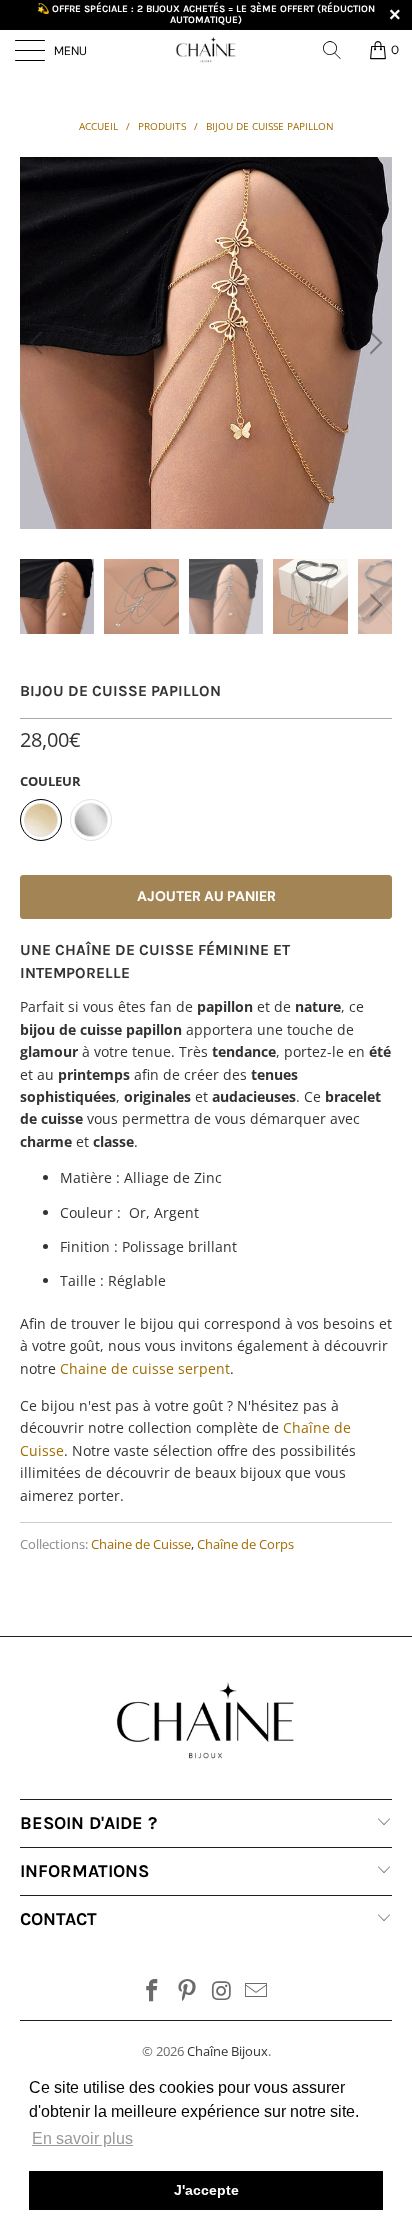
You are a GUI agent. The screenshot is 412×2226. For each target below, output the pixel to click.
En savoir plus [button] (82, 2138)
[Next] (373, 343)
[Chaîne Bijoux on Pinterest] (188, 1991)
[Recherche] (339, 50)
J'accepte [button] (206, 2190)
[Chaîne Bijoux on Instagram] (223, 1991)
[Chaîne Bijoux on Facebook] (153, 1991)
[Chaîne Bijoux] (206, 50)
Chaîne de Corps (245, 1544)
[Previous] (39, 343)
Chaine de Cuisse (141, 1544)
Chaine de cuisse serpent (145, 1368)
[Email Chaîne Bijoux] (257, 1991)
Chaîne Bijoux (227, 2051)
